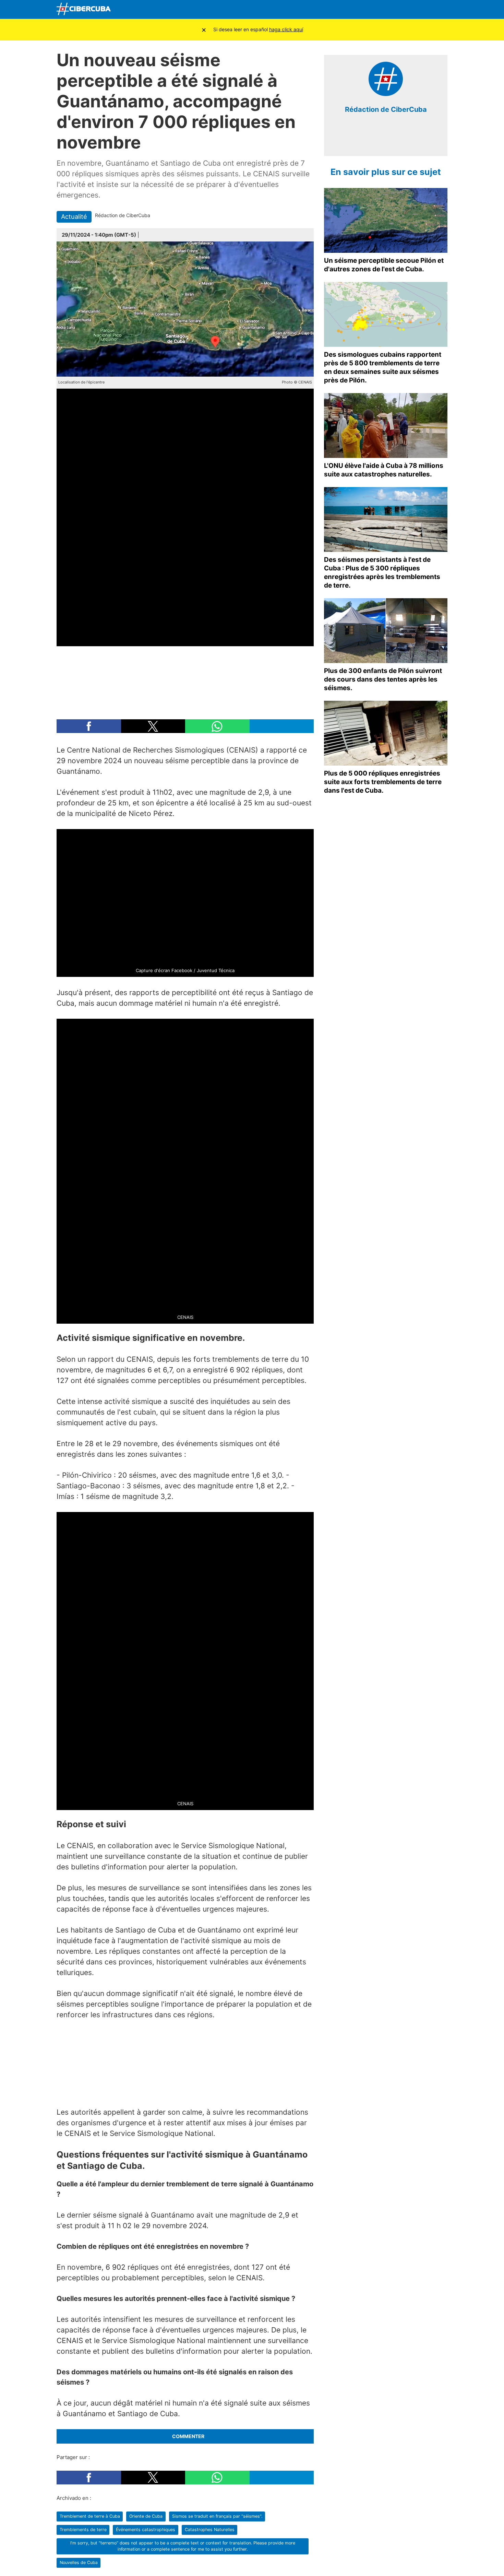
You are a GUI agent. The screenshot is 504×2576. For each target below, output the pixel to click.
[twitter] (381, 140)
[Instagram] (440, 10)
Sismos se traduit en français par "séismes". (217, 2516)
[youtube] (401, 140)
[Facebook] (376, 10)
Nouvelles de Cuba (79, 2562)
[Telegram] (424, 10)
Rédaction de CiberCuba (386, 109)
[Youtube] (408, 10)
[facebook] (370, 140)
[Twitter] (392, 10)
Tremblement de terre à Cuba (90, 2516)
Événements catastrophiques (146, 2530)
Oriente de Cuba (146, 2516)
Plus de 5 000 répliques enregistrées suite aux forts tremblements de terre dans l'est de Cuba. (383, 782)
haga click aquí (286, 29)
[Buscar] (360, 9)
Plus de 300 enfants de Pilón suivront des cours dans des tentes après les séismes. (383, 679)
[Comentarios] (144, 235)
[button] (89, 726)
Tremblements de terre (83, 2530)
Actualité (74, 216)
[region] (185, 679)
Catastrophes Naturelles (210, 2530)
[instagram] (391, 140)
